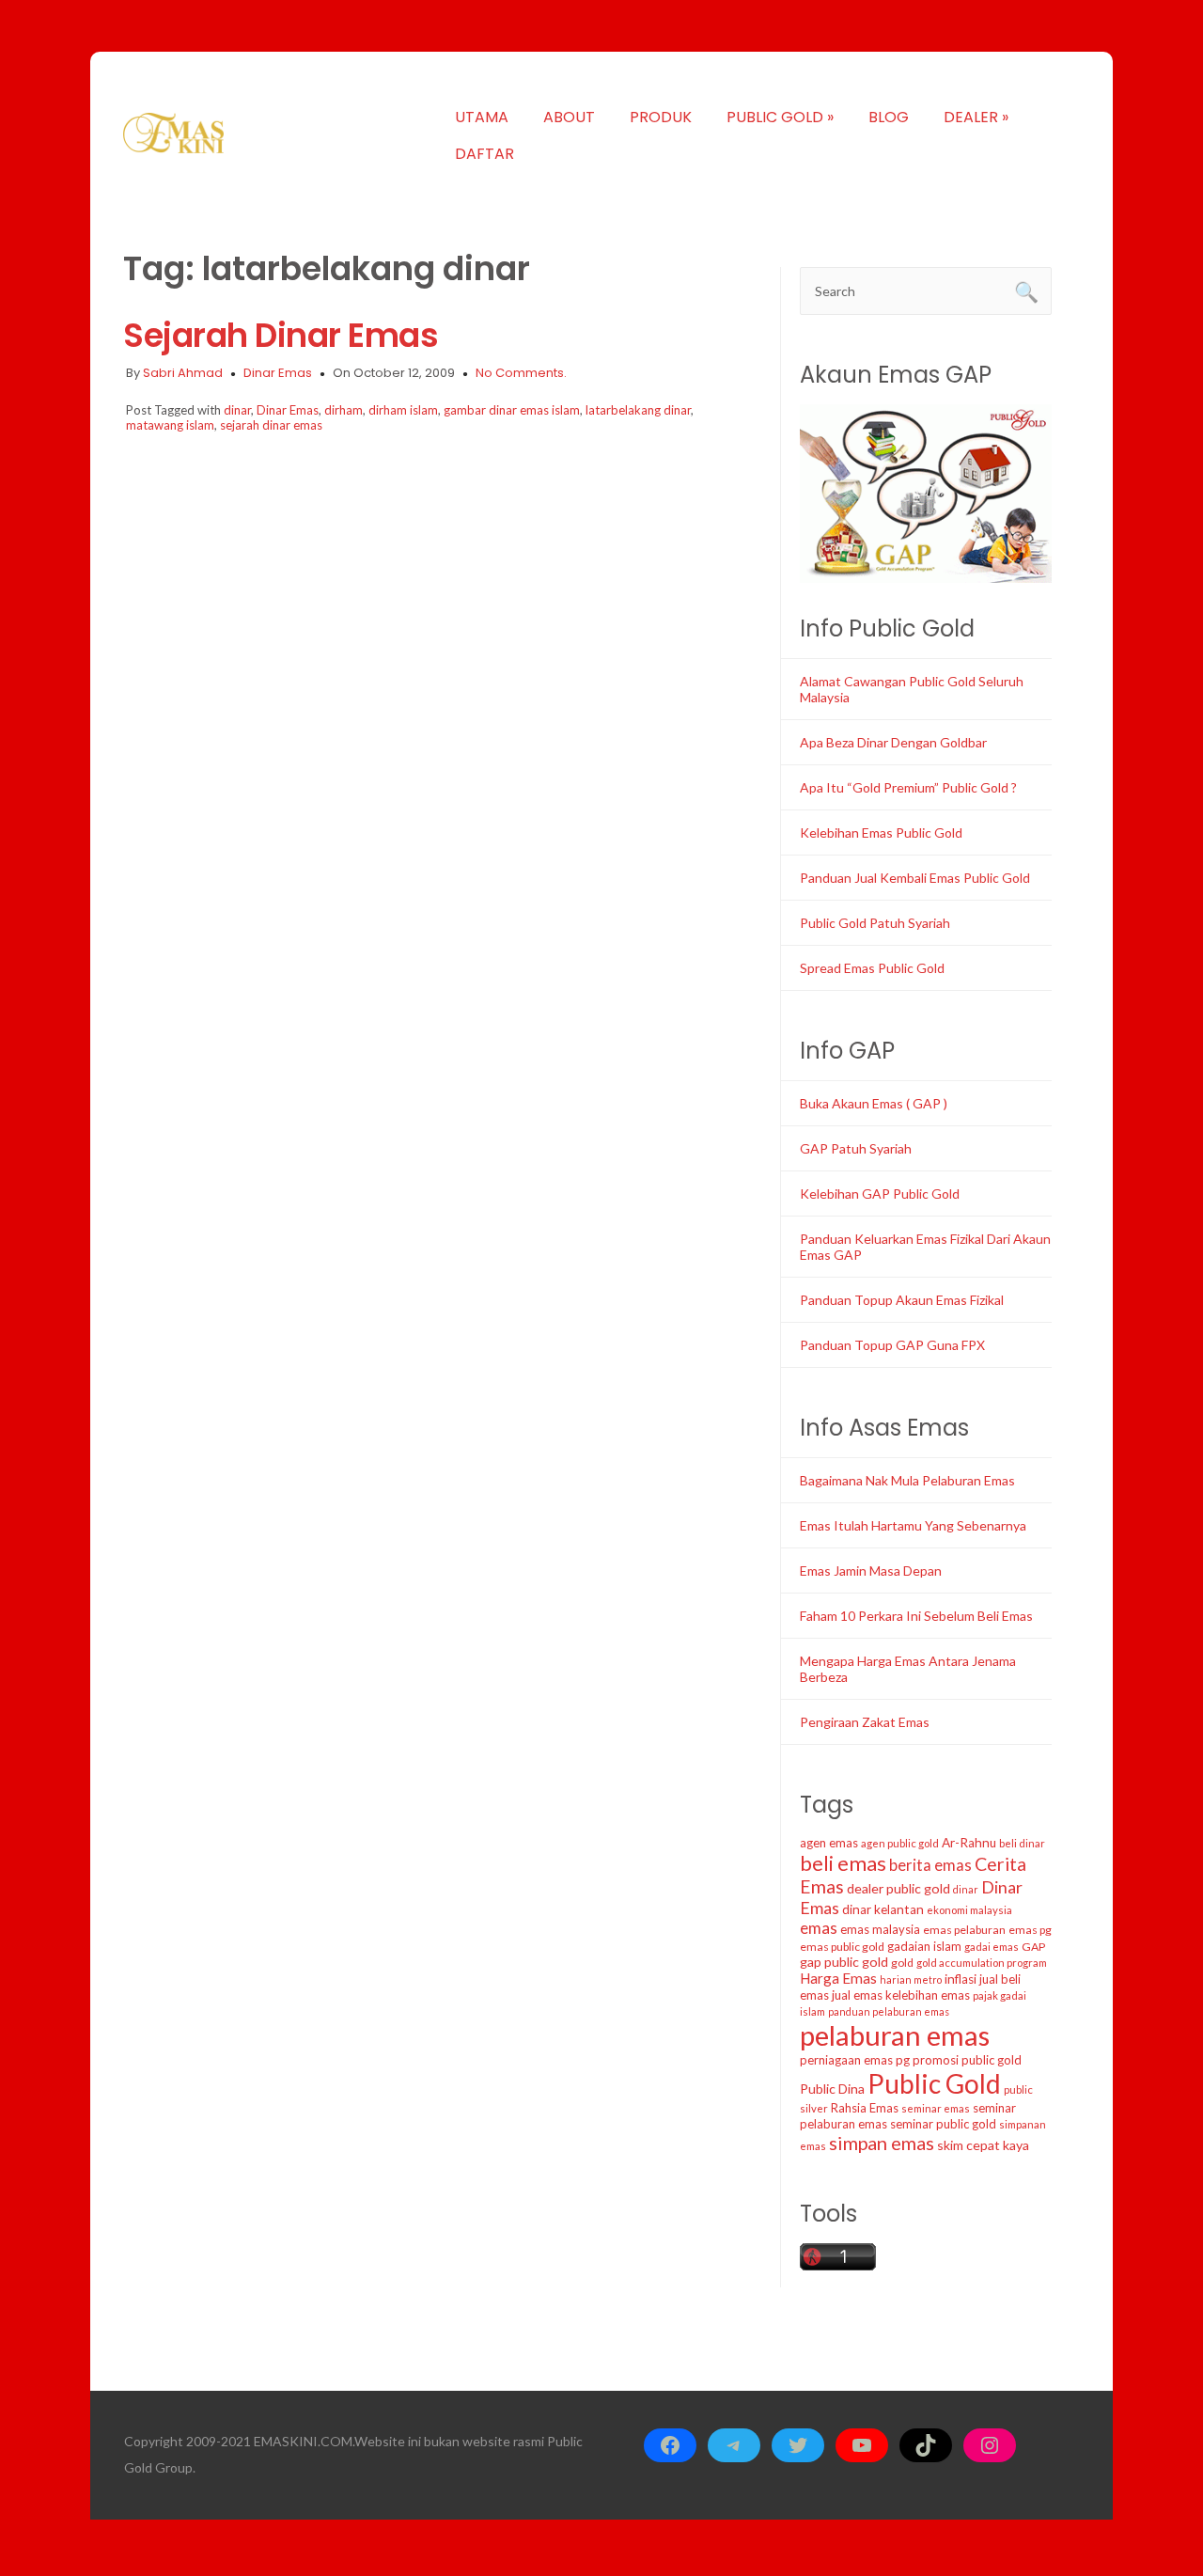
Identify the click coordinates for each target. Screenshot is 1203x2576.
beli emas (843, 1863)
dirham (344, 410)
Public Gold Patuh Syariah (875, 923)
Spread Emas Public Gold (872, 968)
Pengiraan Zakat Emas (865, 1722)
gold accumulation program (982, 1963)
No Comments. (521, 373)
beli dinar (1022, 1843)
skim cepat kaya (983, 2145)
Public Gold (934, 2083)
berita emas (930, 1865)
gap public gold (844, 1962)
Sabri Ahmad (183, 373)
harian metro (911, 1979)
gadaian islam (924, 1946)
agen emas (829, 1843)
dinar (237, 410)
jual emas (857, 1995)
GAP (1033, 1947)
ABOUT (569, 117)
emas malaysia (880, 1929)
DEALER (976, 117)
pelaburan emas (895, 2035)
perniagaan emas (846, 2060)
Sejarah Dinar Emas (281, 335)
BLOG (889, 117)
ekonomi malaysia (969, 1910)
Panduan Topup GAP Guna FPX (892, 1345)
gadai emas (992, 1947)
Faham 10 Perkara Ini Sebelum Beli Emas (916, 1616)
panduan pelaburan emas (889, 2011)
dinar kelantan (883, 1909)
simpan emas (882, 2143)
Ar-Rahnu (969, 1843)
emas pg (1030, 1930)
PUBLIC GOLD (780, 117)
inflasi (961, 1979)
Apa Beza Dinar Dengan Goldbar (893, 742)
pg (903, 2060)
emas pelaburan (964, 1930)
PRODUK (661, 117)
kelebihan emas (928, 1995)
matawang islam (170, 425)
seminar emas (936, 2108)
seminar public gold (943, 2124)
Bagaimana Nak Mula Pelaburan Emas (907, 1480)
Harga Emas (838, 1978)
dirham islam (403, 410)
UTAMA (482, 117)
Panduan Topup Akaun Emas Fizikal (902, 1300)
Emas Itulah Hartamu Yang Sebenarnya (913, 1525)
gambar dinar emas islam (512, 410)
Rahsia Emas (865, 2108)
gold (902, 1963)
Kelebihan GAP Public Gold (880, 1194)
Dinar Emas (278, 373)
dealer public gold (898, 1888)
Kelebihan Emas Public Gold (881, 832)
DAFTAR (484, 154)
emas (819, 1928)
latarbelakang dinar (638, 410)
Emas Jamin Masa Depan (871, 1571)
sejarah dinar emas (271, 425)
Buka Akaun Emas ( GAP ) (874, 1103)
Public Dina (832, 2089)
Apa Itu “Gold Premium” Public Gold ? (908, 787)
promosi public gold (967, 2060)
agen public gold (900, 1843)
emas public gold (842, 1947)
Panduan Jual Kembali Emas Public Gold (915, 878)
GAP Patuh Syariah (856, 1148)
